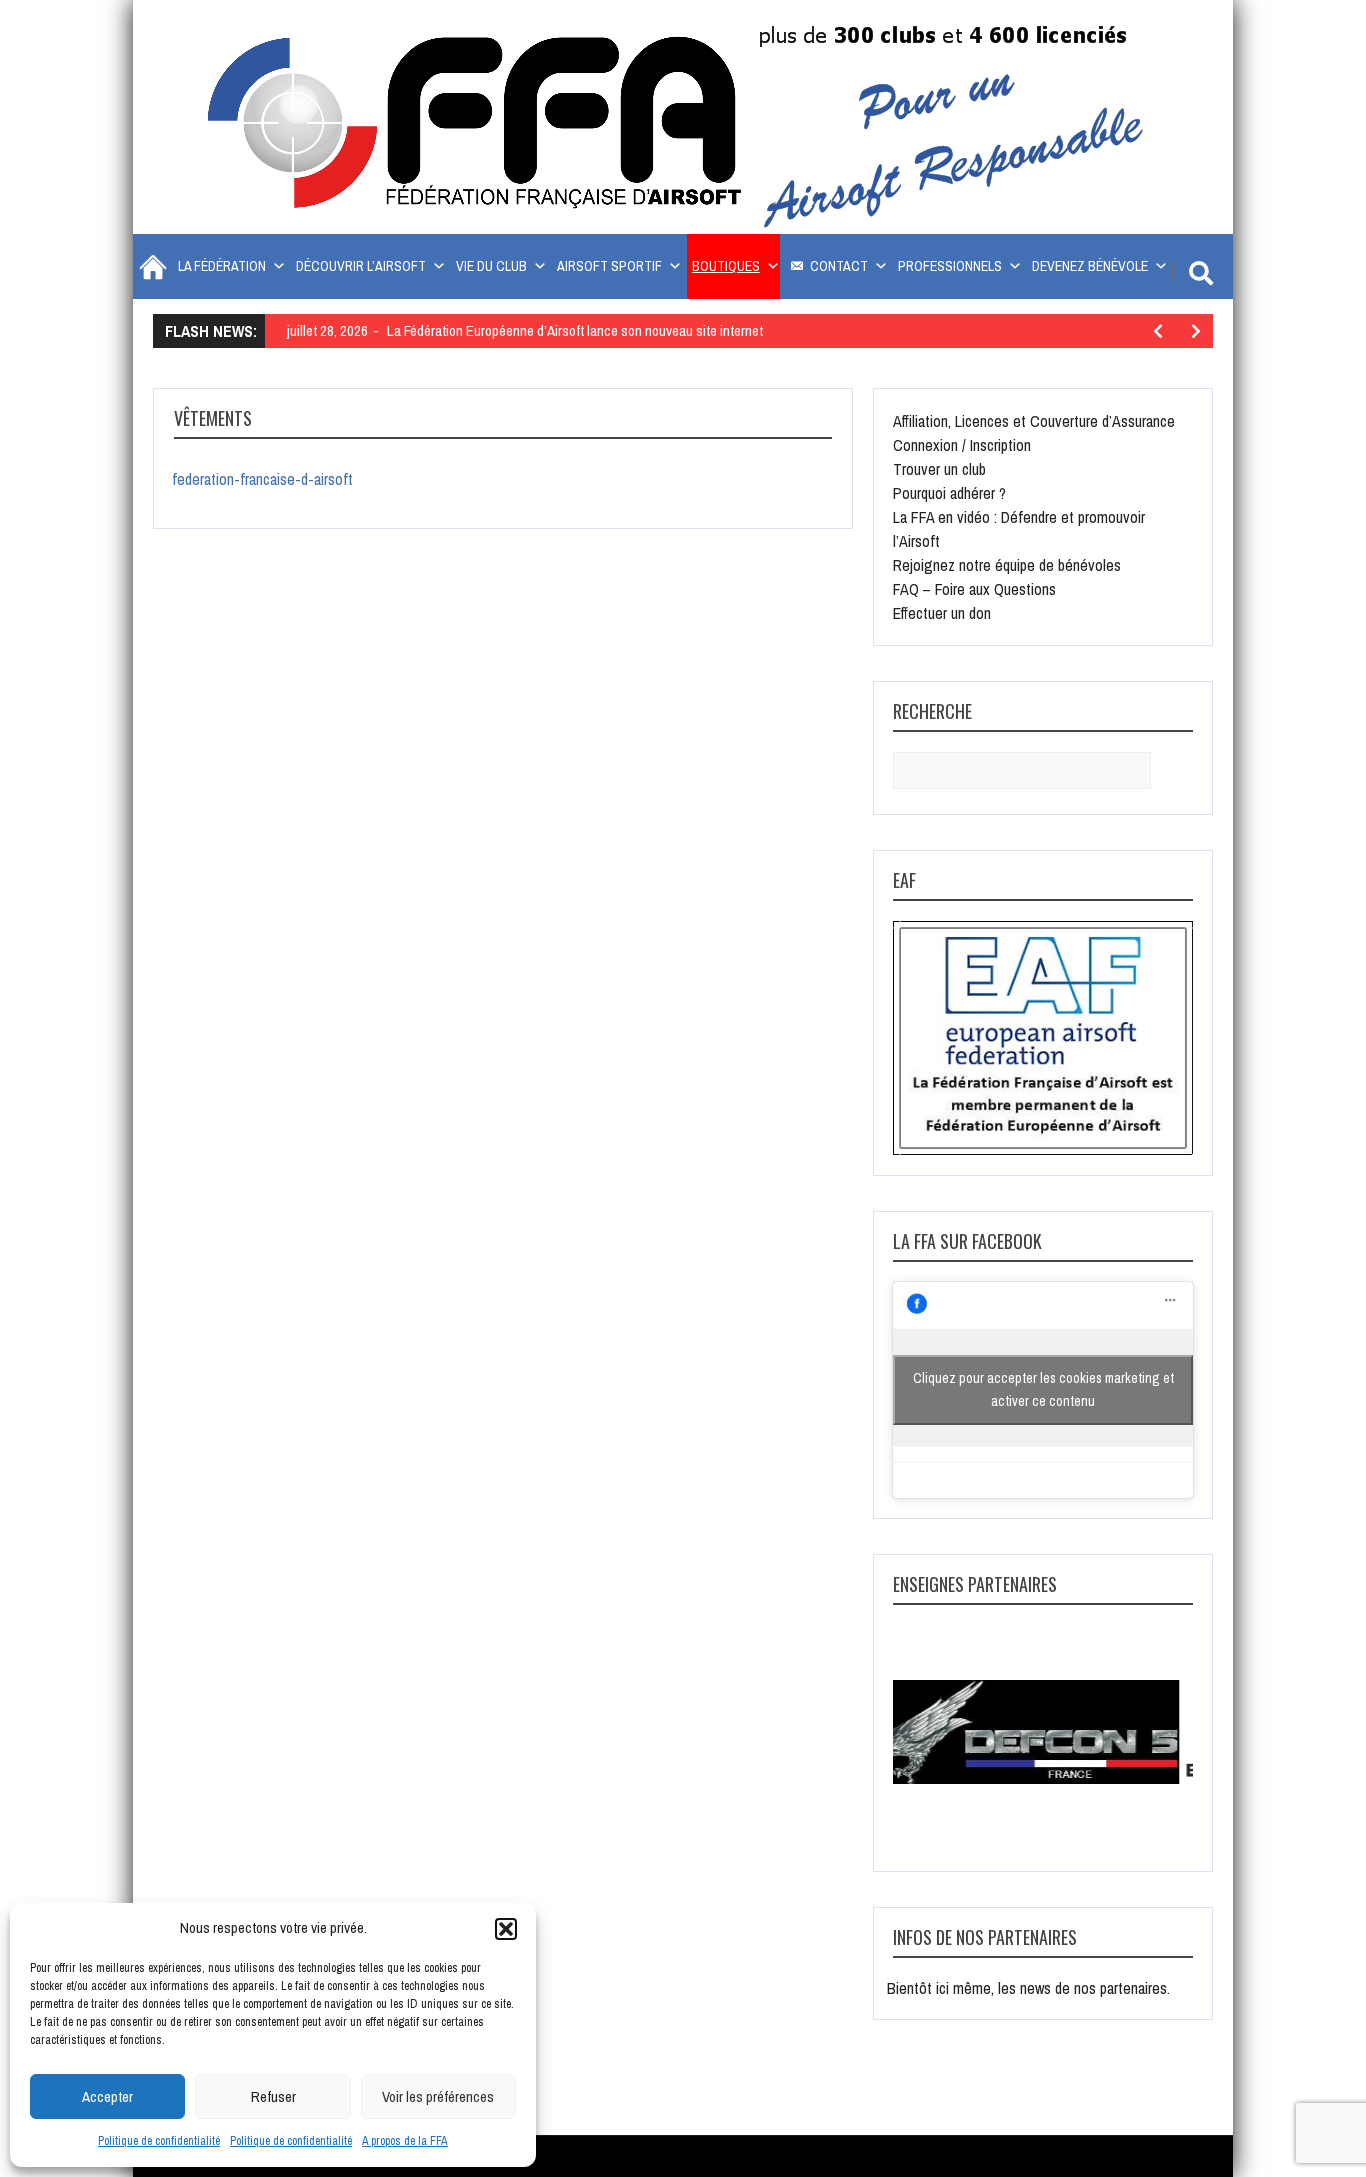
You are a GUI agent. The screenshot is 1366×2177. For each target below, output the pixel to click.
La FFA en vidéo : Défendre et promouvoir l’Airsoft (1019, 529)
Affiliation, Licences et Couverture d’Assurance (1034, 421)
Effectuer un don (942, 613)
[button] (506, 1929)
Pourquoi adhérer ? (949, 493)
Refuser (273, 2096)
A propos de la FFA (405, 2141)
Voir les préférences (438, 2096)
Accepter (107, 2096)
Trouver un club (939, 469)
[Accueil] (150, 266)
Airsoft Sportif (609, 266)
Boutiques (726, 266)
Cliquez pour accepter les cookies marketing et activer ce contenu (1043, 1389)
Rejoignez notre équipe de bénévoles (1007, 565)
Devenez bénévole (1090, 266)
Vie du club (491, 266)
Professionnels (950, 266)
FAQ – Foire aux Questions (974, 589)
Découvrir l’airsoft (361, 266)
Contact (839, 266)
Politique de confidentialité (159, 2141)
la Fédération (222, 266)
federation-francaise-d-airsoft (262, 479)
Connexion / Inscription (962, 445)
